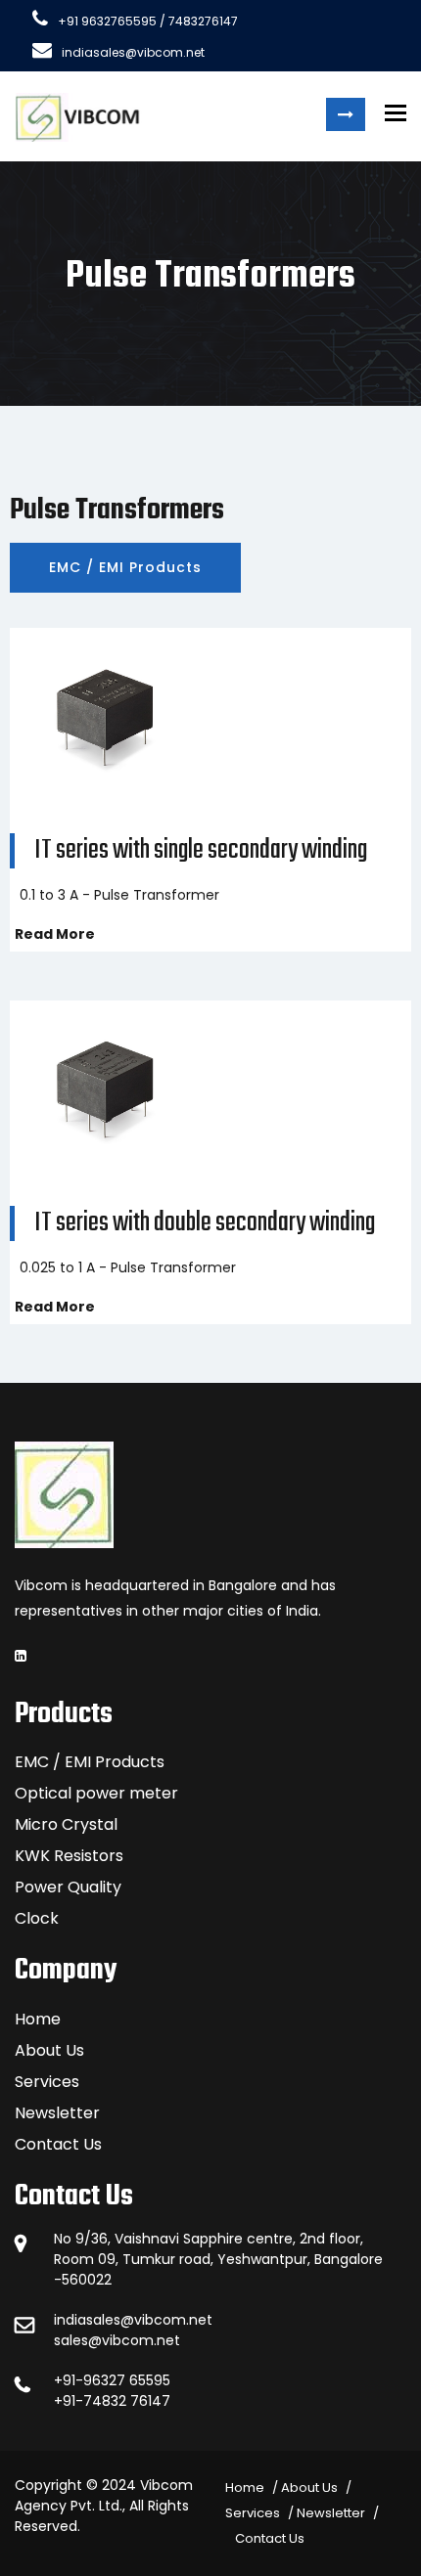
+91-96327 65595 (112, 2380)
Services (47, 2082)
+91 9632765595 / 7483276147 (148, 21)
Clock (37, 1918)
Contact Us (58, 2144)
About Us (49, 2050)
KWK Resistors (69, 1856)
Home (38, 2019)
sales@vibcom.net (117, 2340)
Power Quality (68, 1887)
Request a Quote (346, 114)
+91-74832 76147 (112, 2401)
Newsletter (57, 2113)
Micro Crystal (66, 1824)
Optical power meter (96, 1793)
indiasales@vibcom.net (133, 52)
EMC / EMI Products (125, 567)
